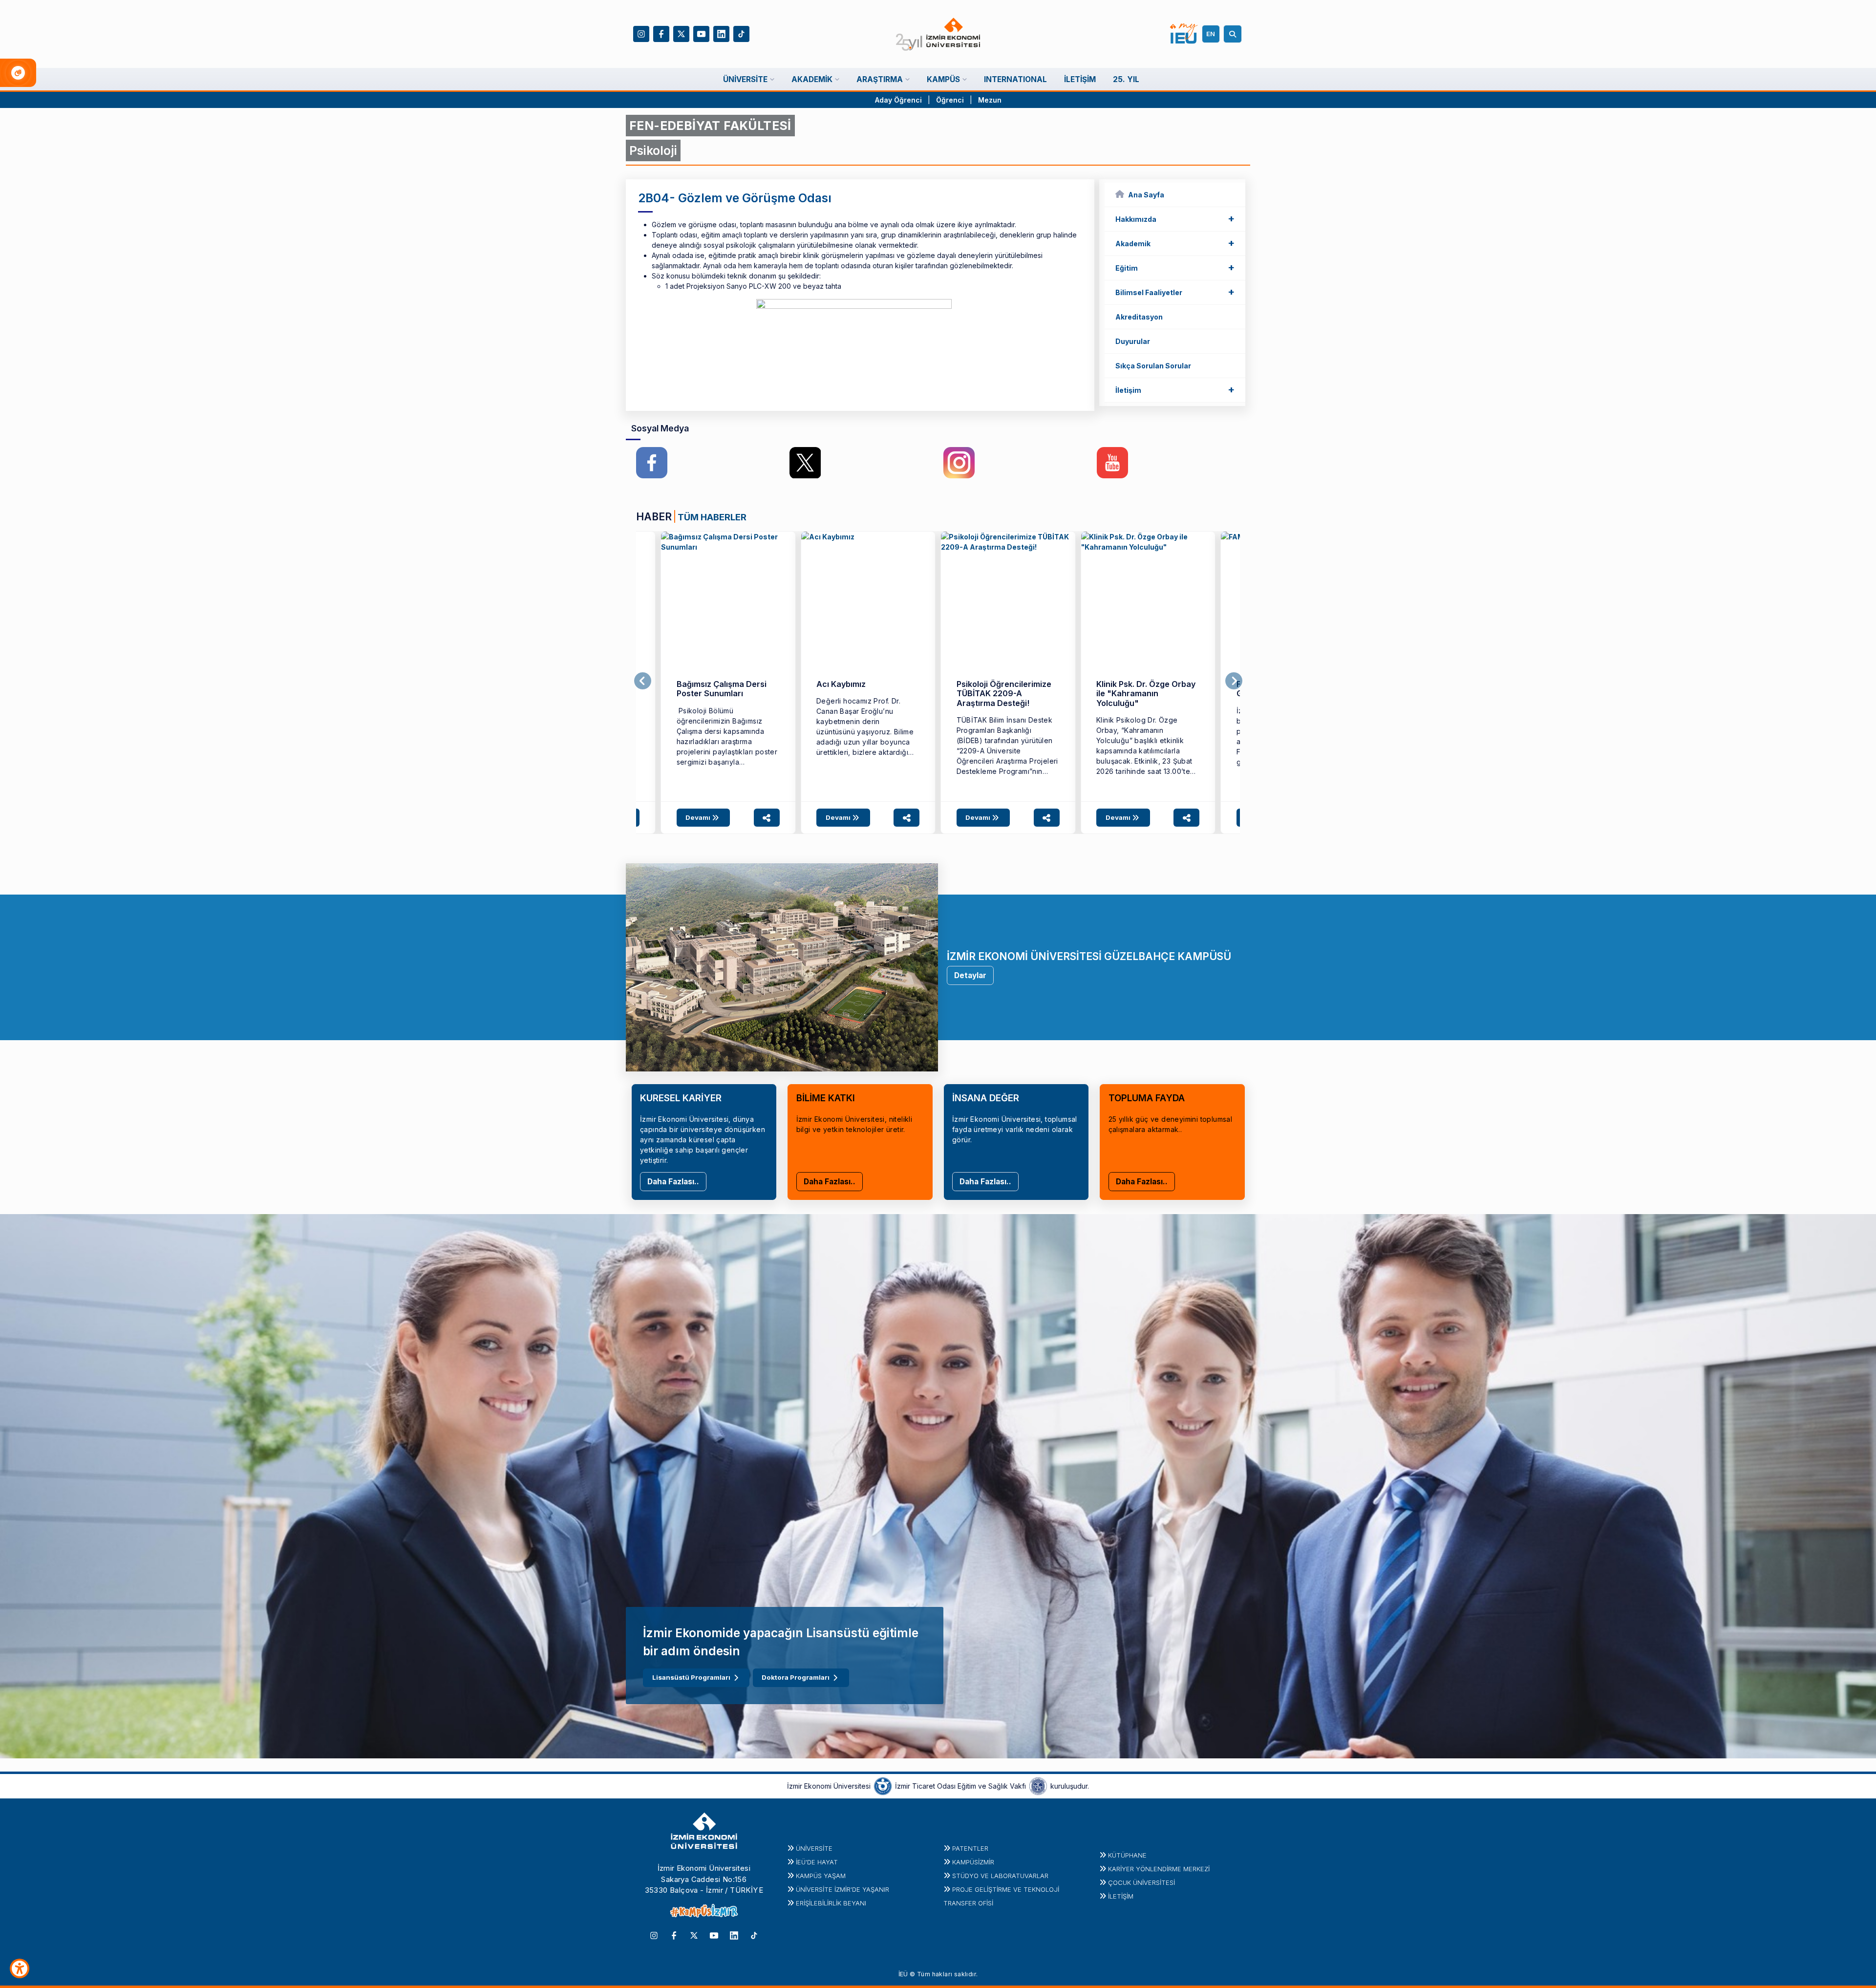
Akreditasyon (1139, 317)
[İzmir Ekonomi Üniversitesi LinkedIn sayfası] (721, 33)
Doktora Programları (796, 1677)
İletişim (1175, 389)
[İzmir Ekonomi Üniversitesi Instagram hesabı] (641, 33)
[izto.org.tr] (883, 1786)
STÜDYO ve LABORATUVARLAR (1000, 1876)
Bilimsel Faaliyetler (1175, 292)
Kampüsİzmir (973, 1862)
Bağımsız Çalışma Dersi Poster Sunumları (722, 689)
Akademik (1175, 243)
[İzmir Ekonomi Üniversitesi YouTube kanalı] (701, 33)
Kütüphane (1127, 1855)
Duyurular (1133, 341)
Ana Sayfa (1146, 195)
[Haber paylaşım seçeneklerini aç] (767, 818)
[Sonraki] (1234, 681)
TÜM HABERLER (712, 517)
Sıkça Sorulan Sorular (1153, 366)
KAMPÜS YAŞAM (821, 1876)
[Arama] (1234, 34)
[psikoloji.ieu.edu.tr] (728, 599)
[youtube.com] (1112, 462)
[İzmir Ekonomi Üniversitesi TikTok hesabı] (741, 33)
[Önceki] (643, 681)
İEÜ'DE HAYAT (817, 1862)
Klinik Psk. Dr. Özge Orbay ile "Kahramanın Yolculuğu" (1146, 694)
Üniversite (814, 1848)
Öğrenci (951, 100)
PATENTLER (970, 1848)
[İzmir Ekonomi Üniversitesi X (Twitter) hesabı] (681, 33)
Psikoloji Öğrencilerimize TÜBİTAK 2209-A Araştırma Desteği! (1004, 694)
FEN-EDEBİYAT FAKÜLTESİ (710, 126)
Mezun (990, 100)
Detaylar (970, 975)
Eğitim (1175, 267)
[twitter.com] (805, 462)
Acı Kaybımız (841, 684)
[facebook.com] (652, 462)
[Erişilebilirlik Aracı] (20, 1968)
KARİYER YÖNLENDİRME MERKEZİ (1159, 1869)
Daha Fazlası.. (673, 1182)
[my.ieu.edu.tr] (1184, 34)
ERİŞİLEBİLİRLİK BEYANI (831, 1903)
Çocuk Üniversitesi (1141, 1882)
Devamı (699, 817)
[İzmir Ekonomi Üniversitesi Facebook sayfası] (661, 33)
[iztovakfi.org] (1038, 1786)
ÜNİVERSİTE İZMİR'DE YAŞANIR (842, 1889)
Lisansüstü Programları (691, 1677)
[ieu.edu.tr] (938, 34)
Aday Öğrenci (898, 100)
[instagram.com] (959, 462)
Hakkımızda (1175, 218)
